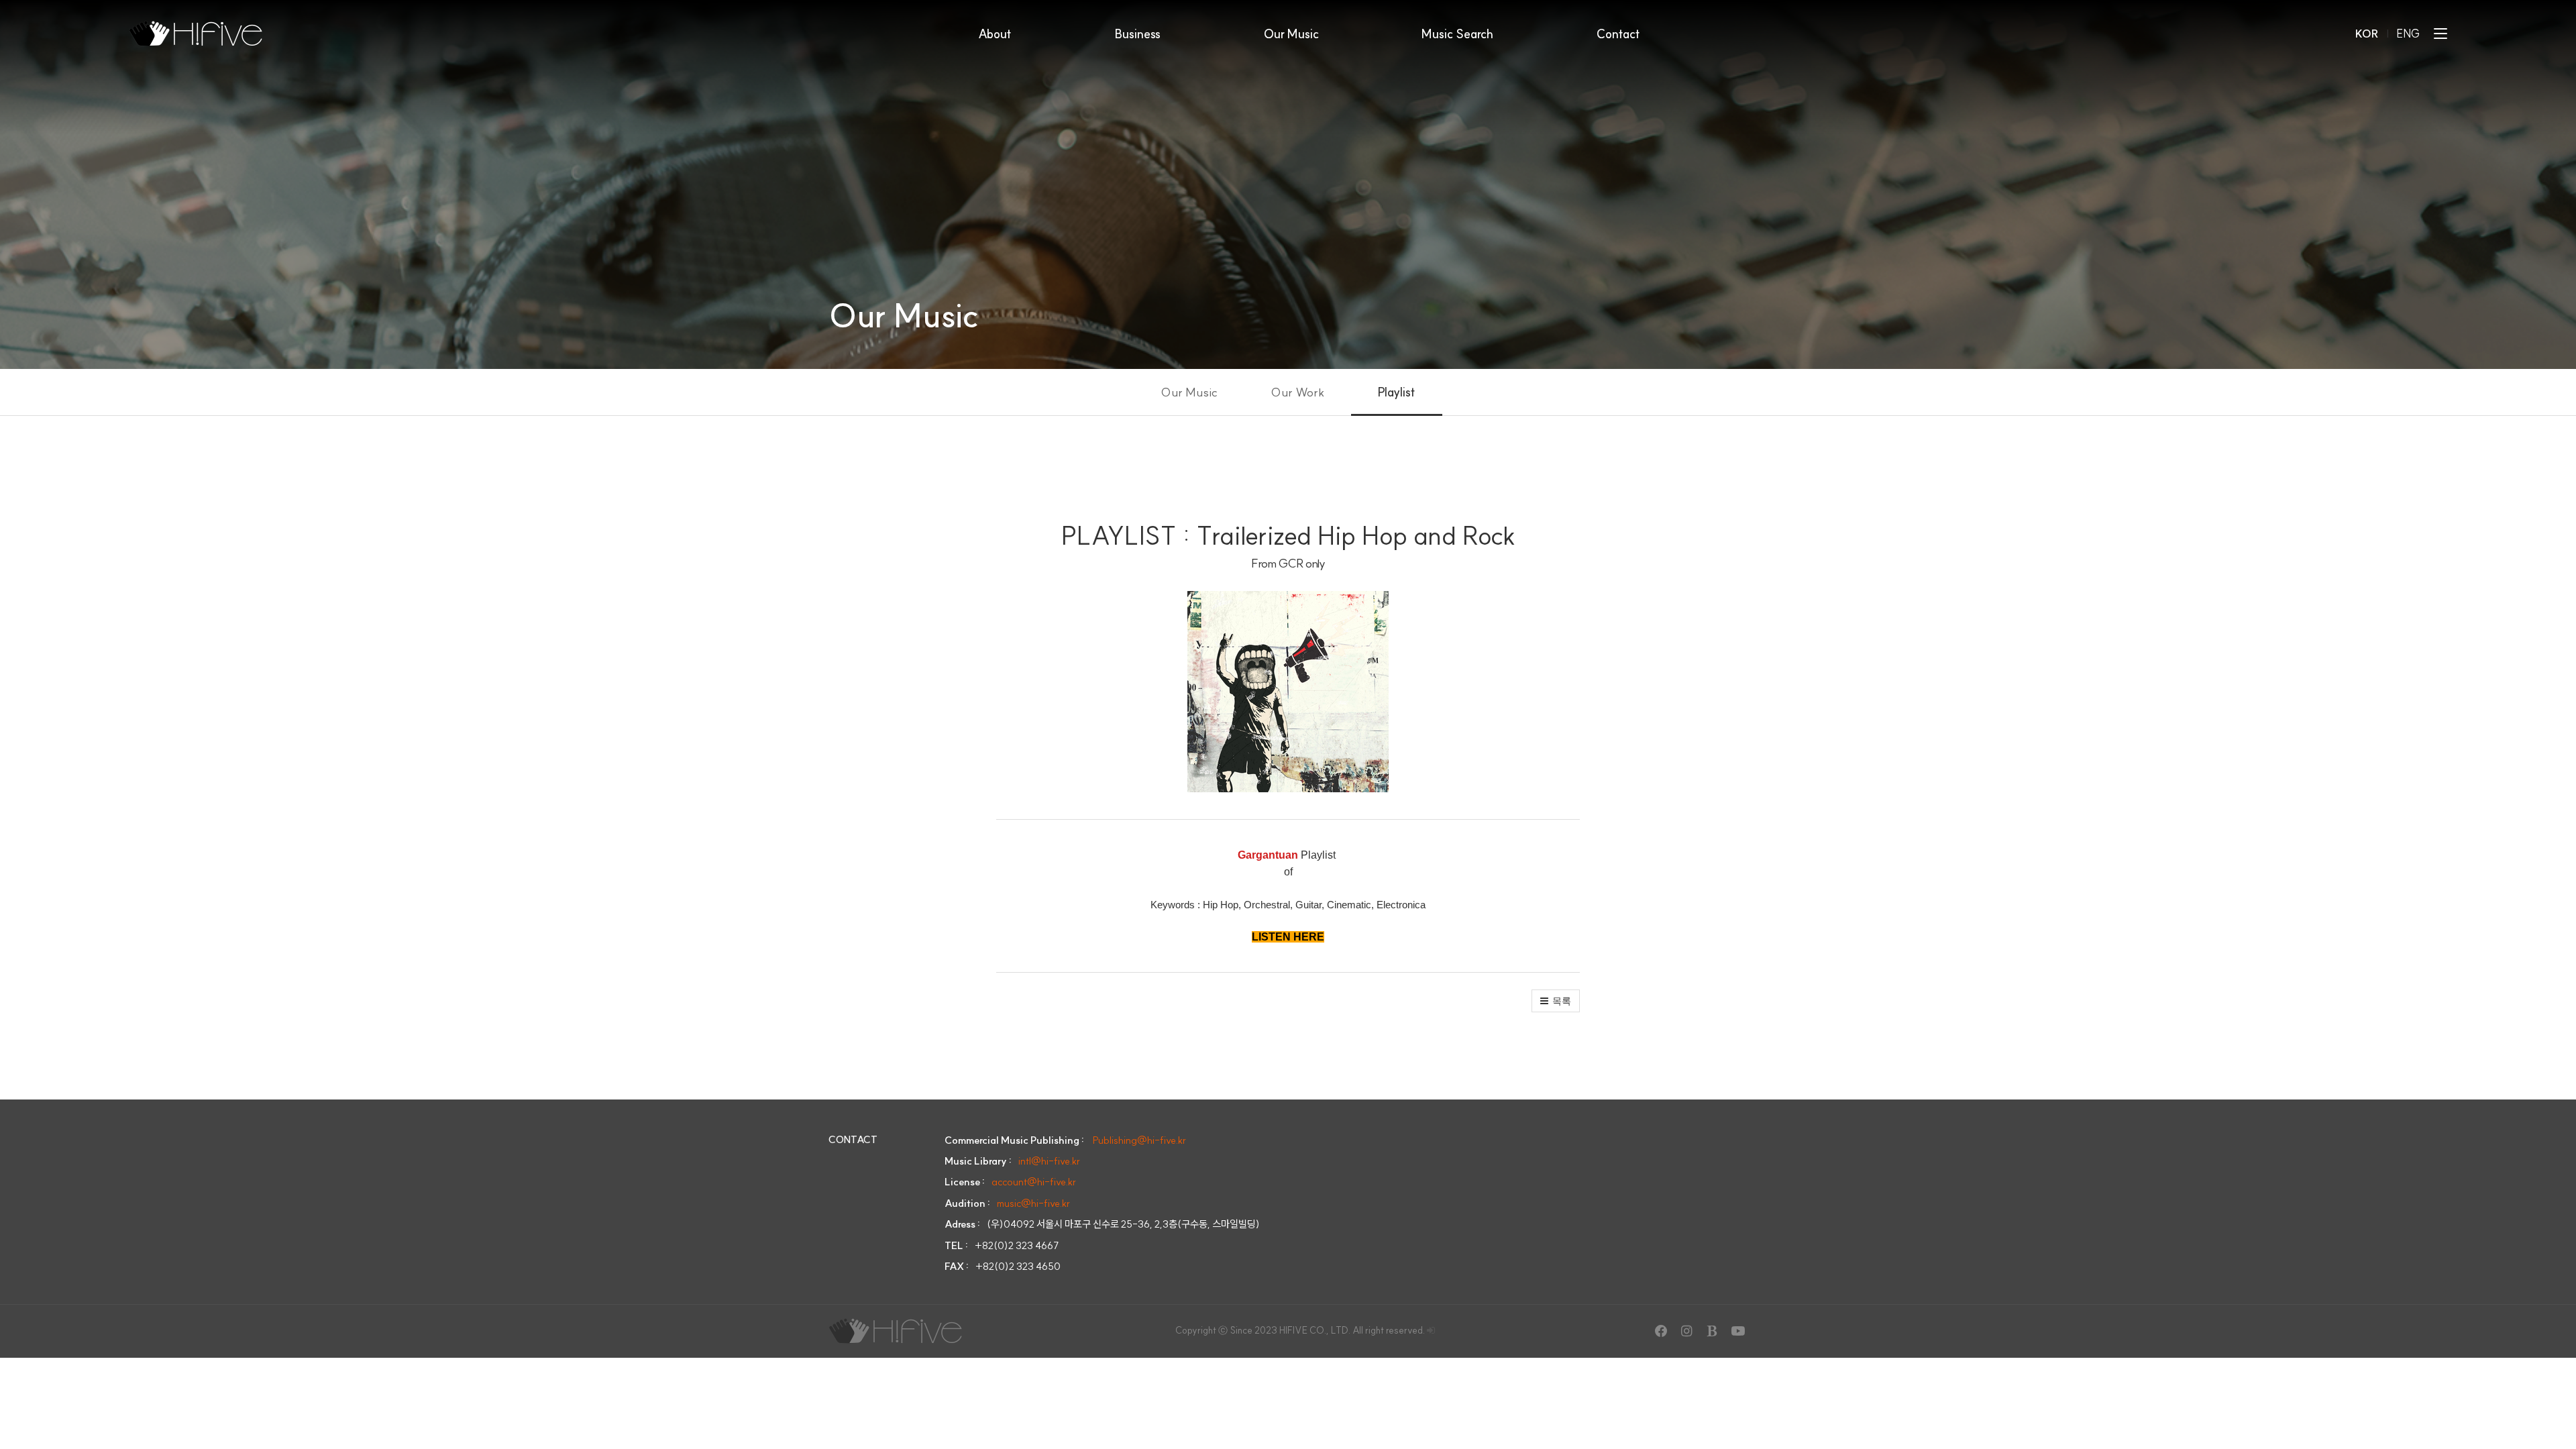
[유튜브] (1737, 1331)
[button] (1556, 1001)
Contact (1618, 34)
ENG (2409, 34)
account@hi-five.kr (1034, 1182)
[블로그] (1712, 1331)
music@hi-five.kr (1033, 1203)
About (995, 34)
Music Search (1457, 34)
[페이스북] (1661, 1331)
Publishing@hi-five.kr (1139, 1140)
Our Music (1291, 34)
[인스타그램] (1686, 1331)
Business (1138, 34)
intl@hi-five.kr (1049, 1161)
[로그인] (1431, 1330)
